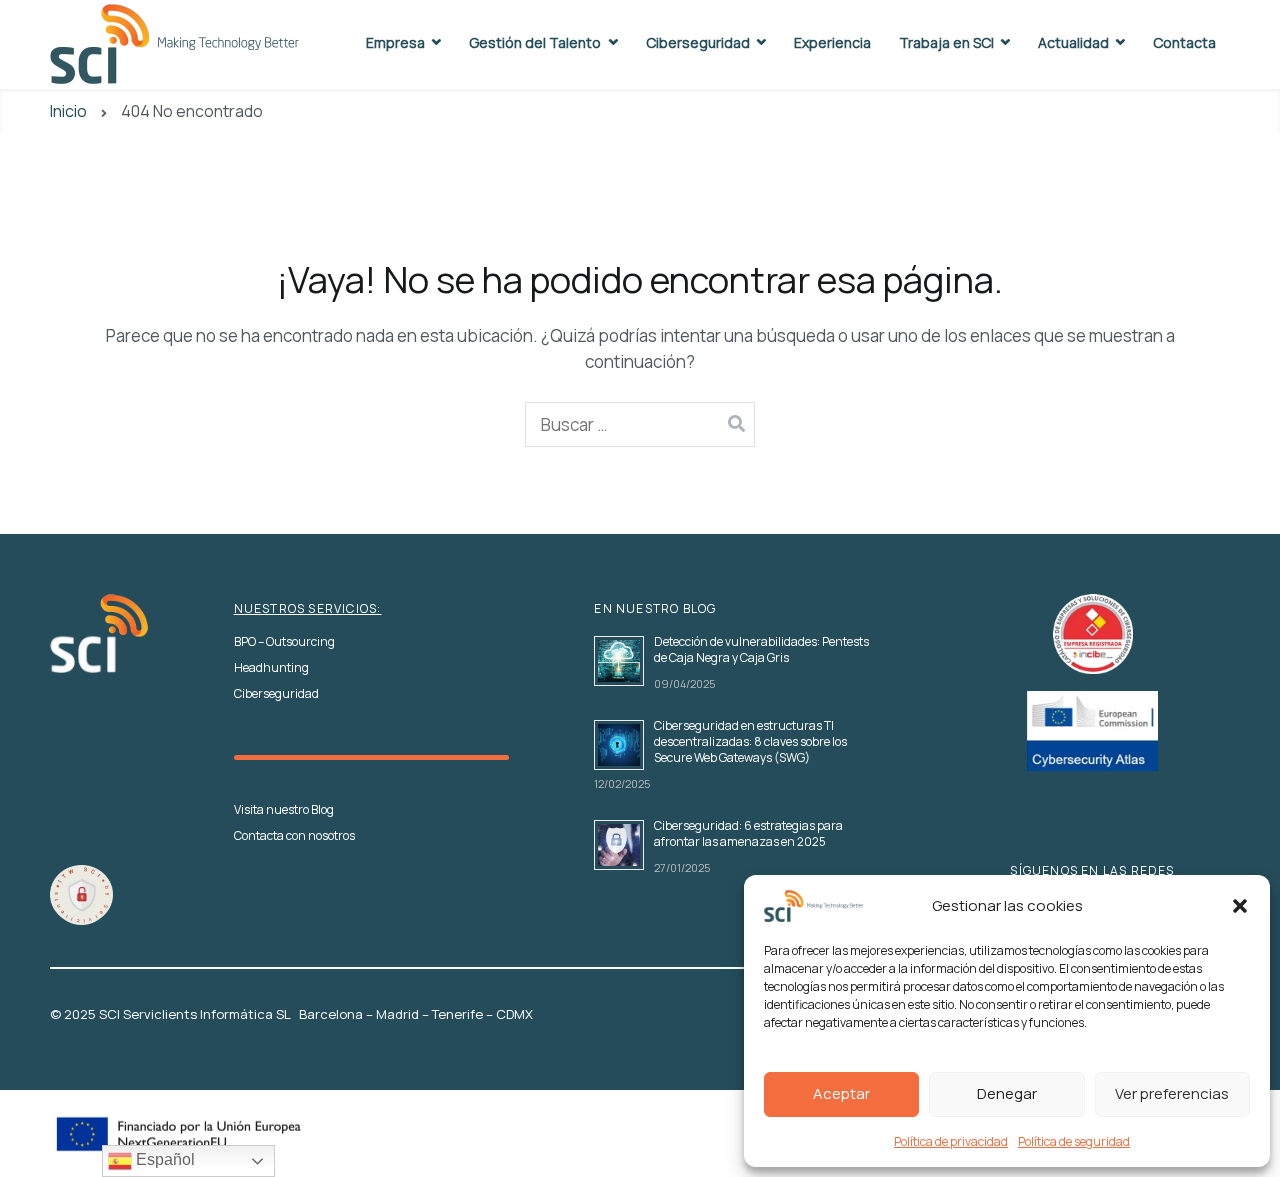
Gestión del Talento (535, 42)
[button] (1240, 906)
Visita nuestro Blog (284, 810)
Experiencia (832, 42)
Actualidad (1073, 42)
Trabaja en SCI (946, 42)
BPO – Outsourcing (284, 642)
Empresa (395, 42)
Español (163, 1159)
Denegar (1007, 1093)
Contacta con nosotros (294, 836)
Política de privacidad (951, 1141)
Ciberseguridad (698, 42)
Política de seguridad (1074, 1141)
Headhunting (271, 668)
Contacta (1184, 42)
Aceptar (841, 1093)
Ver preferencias (1172, 1093)
